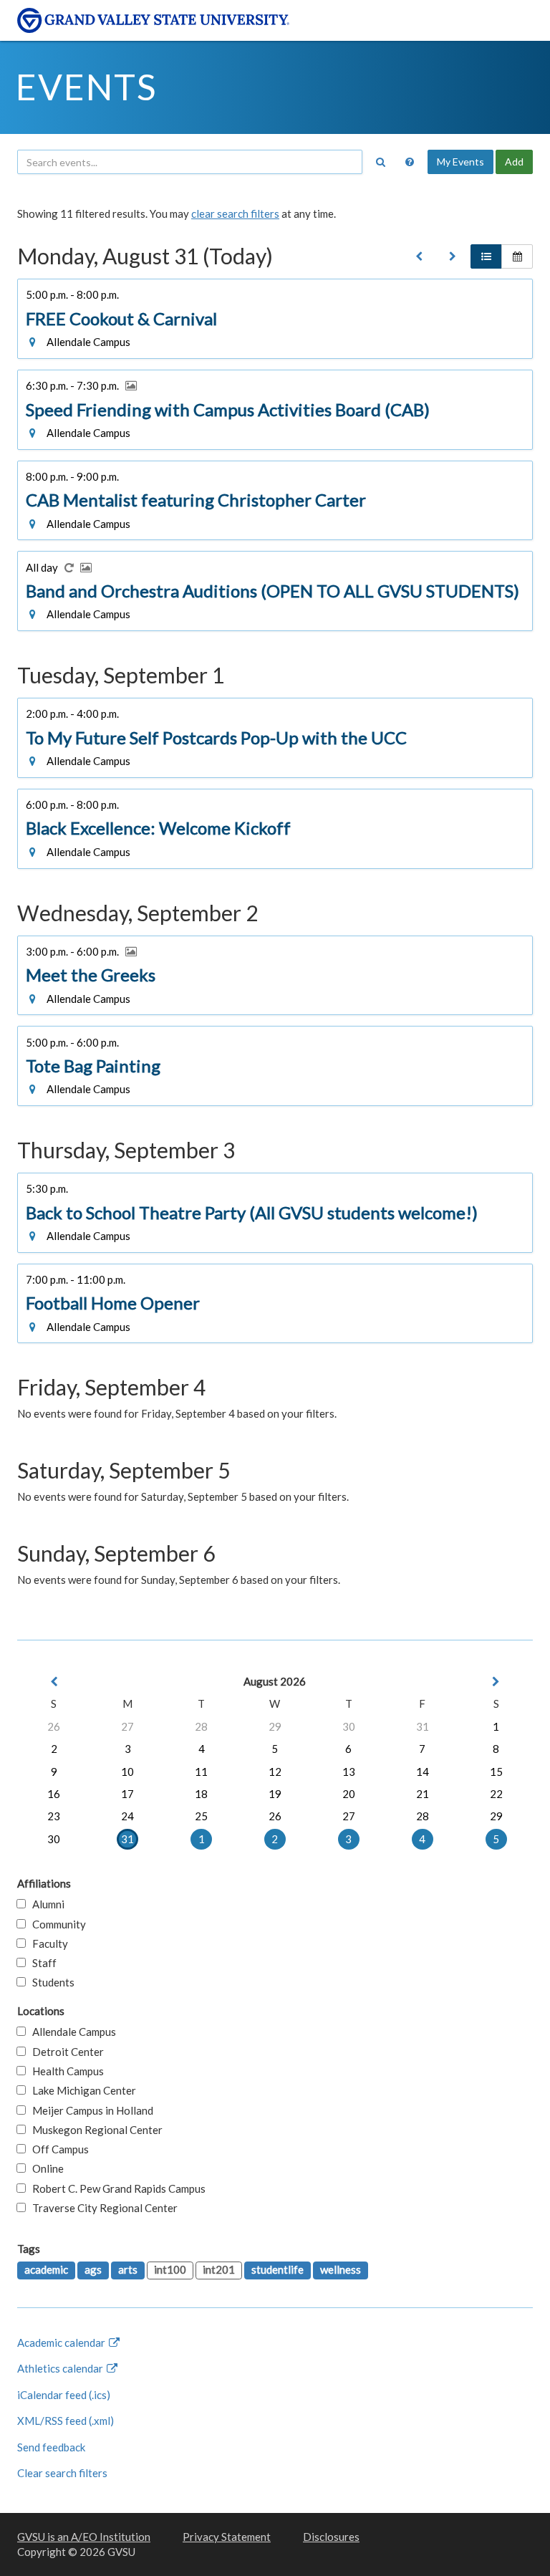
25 (201, 1816)
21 (423, 1794)
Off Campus (57, 2149)
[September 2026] (453, 256)
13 (349, 1772)
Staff (41, 1963)
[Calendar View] (517, 256)
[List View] (486, 256)
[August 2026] (419, 256)
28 (201, 1726)
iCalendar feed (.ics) (64, 2395)
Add (514, 162)
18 (201, 1794)
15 (496, 1772)
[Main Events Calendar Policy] (410, 162)
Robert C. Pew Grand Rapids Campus (116, 2188)
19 (275, 1794)
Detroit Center (65, 2052)
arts (128, 2269)
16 (54, 1794)
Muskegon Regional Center (94, 2130)
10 (127, 1772)
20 (349, 1794)
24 (127, 1816)
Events (86, 87)
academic (46, 2269)
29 (275, 1726)
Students (50, 1982)
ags (93, 2269)
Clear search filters (62, 2473)
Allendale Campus (71, 2032)
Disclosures (331, 2537)
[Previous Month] (54, 1682)
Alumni (45, 1904)
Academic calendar (62, 2342)
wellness (341, 2269)
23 (54, 1816)
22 (496, 1794)
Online (45, 2168)
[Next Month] (496, 1682)
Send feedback (51, 2447)
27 (127, 1726)
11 (201, 1772)
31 (423, 1726)
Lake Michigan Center (81, 2090)
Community (56, 1924)
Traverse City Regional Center (102, 2208)
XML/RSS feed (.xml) (66, 2421)
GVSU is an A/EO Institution (84, 2537)
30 (349, 1726)
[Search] (380, 162)
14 (423, 1772)
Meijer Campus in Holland (90, 2110)
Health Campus (65, 2071)
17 (127, 1794)
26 (54, 1726)
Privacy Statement (227, 2537)
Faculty (47, 1943)
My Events (460, 162)
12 (275, 1772)
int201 (219, 2269)
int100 (170, 2269)
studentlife (278, 2269)
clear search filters (235, 213)
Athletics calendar (61, 2368)
